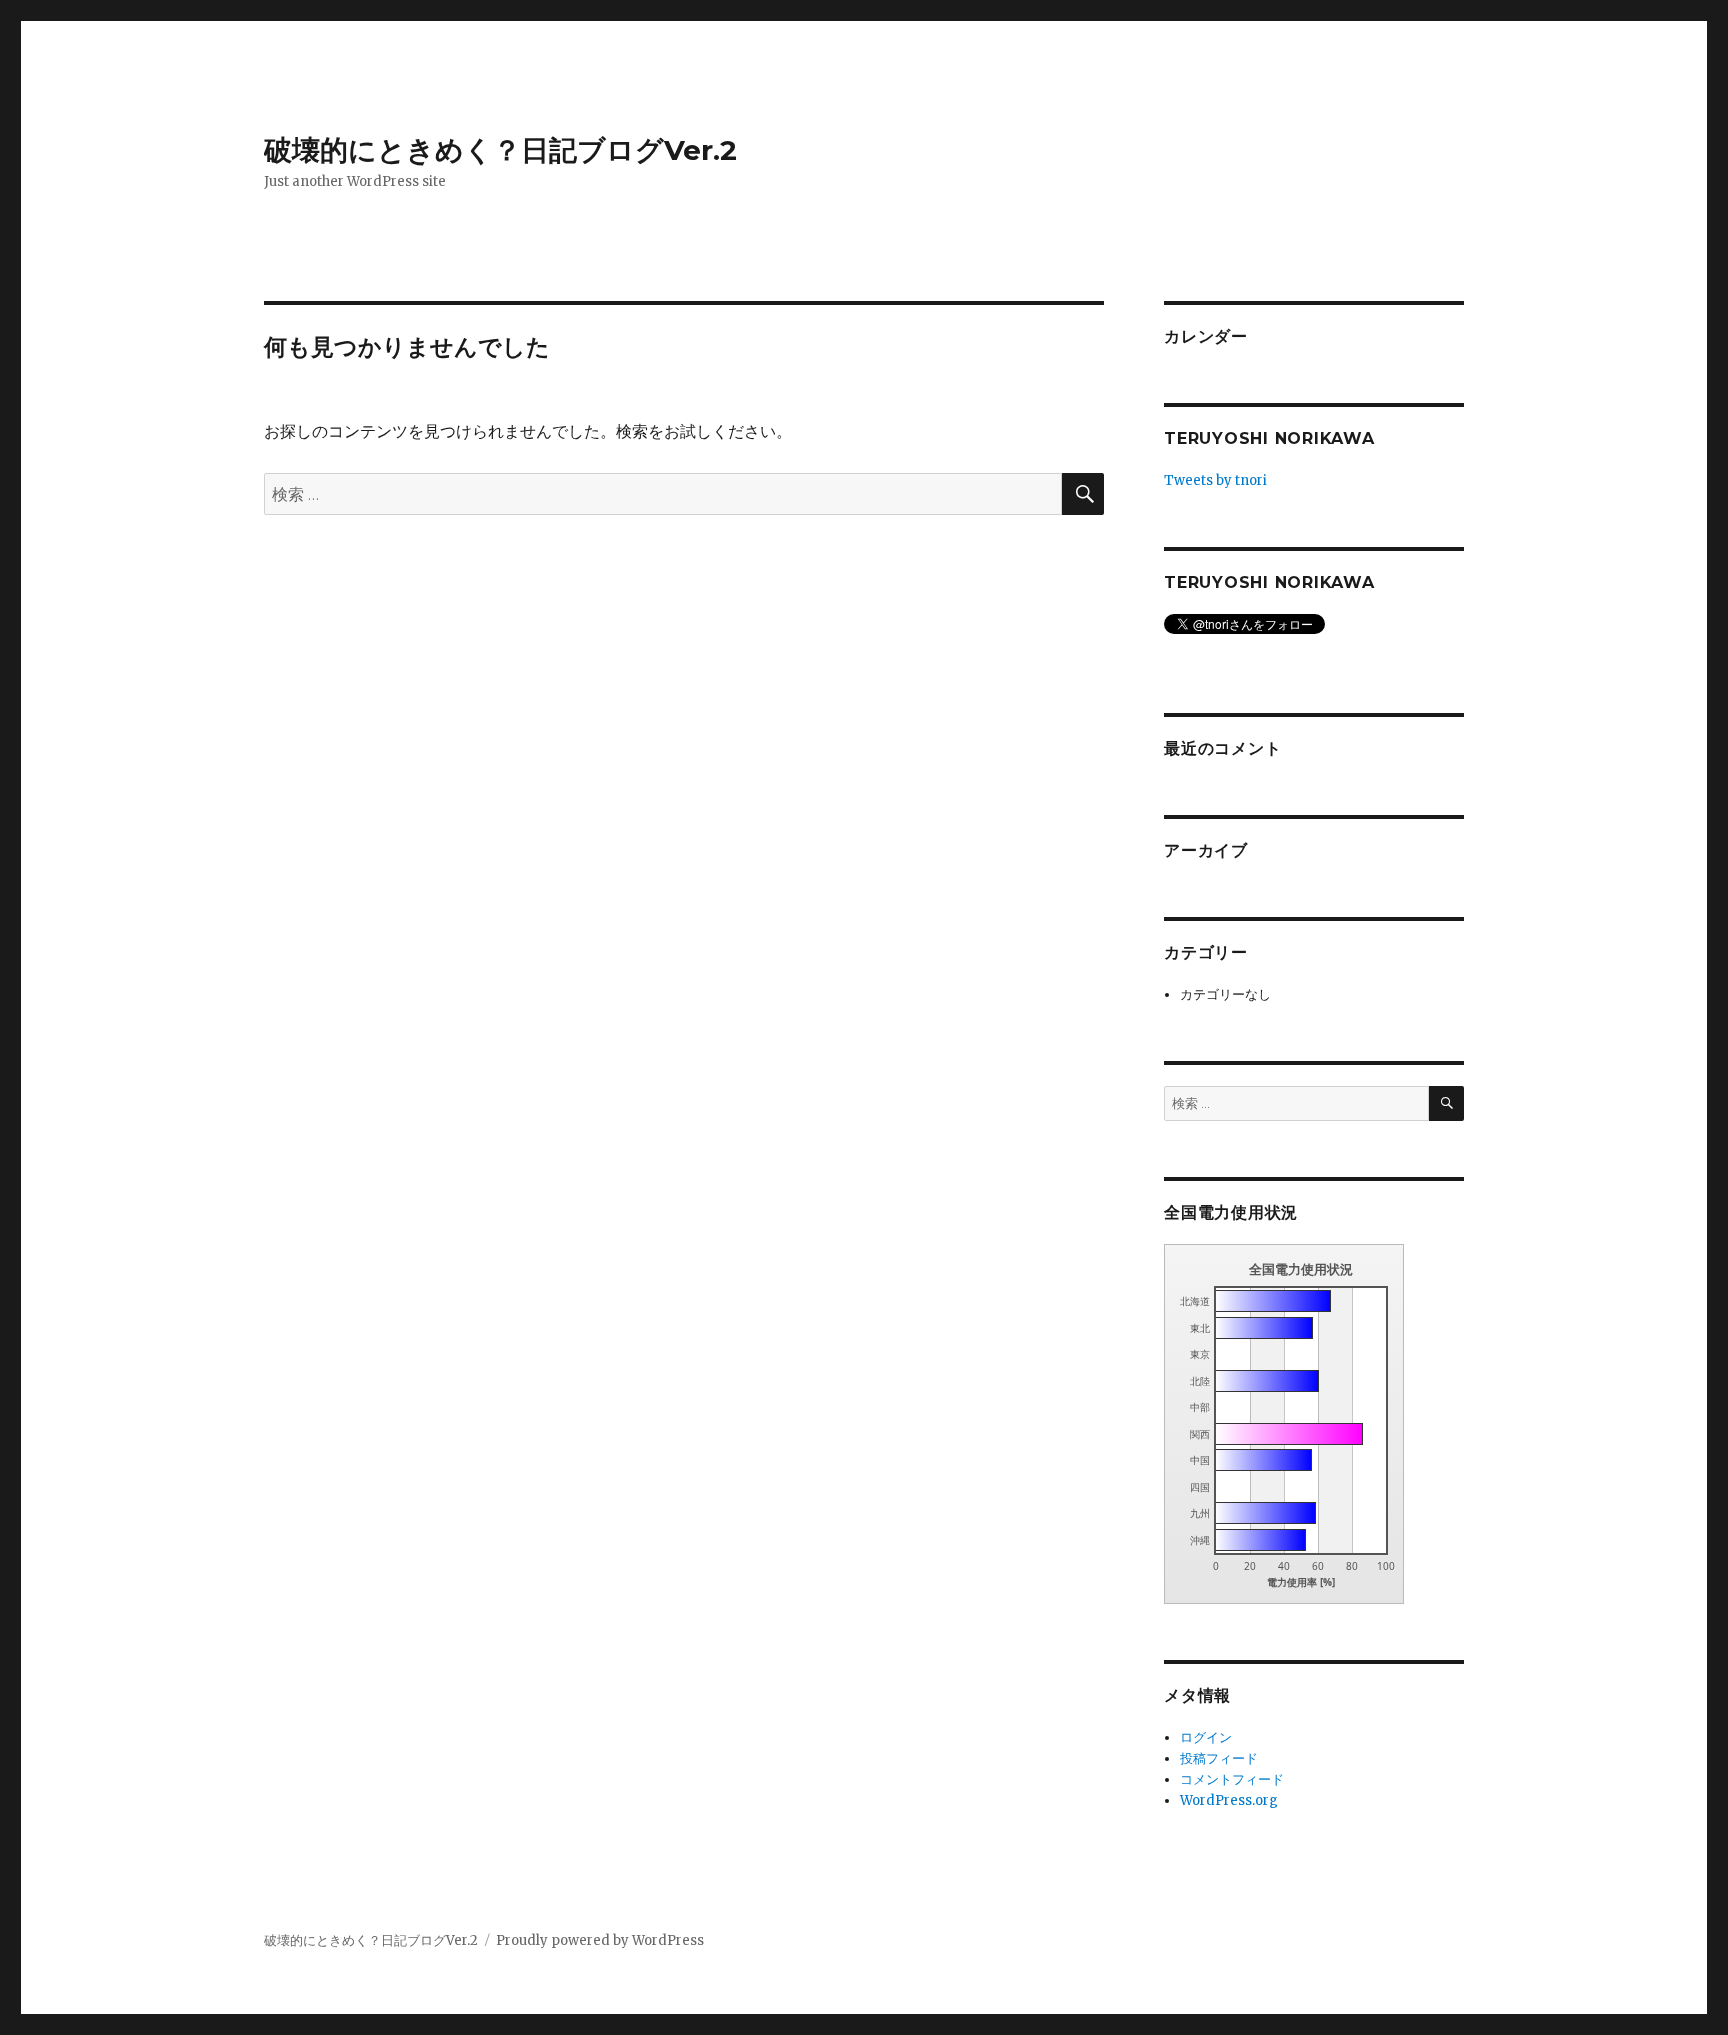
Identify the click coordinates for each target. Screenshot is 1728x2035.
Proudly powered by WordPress (600, 1940)
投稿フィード (1219, 1758)
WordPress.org (1229, 1800)
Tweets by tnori (1215, 480)
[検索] (1446, 1103)
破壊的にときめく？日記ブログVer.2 (500, 150)
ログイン (1206, 1737)
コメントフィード (1232, 1779)
